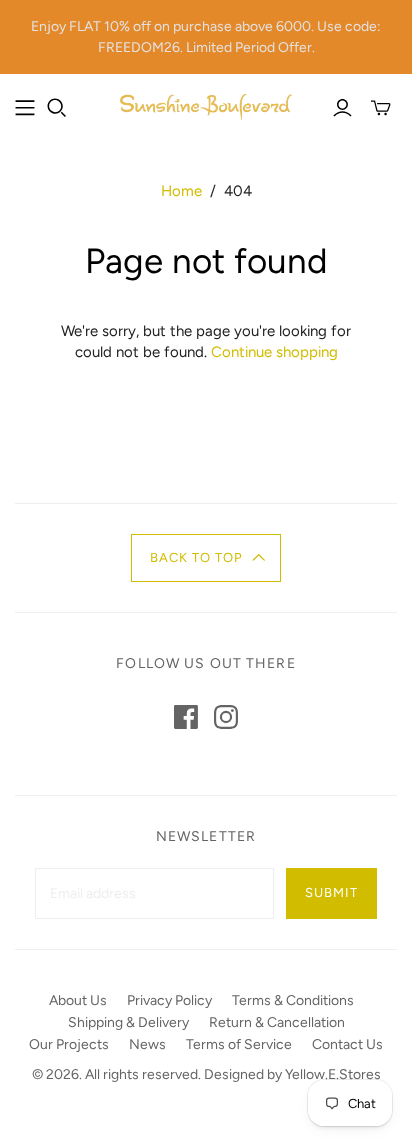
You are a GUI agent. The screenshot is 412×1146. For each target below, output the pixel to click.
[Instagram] (226, 717)
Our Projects (69, 1044)
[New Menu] (25, 108)
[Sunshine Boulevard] (206, 105)
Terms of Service (239, 1044)
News (147, 1044)
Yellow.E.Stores (333, 1074)
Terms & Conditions (293, 1000)
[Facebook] (186, 717)
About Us (78, 1000)
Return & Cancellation (277, 1022)
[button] (206, 558)
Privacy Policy (169, 1000)
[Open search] (57, 108)
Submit (331, 892)
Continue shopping (274, 352)
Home (181, 191)
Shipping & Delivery (128, 1022)
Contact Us (347, 1044)
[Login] (342, 108)
